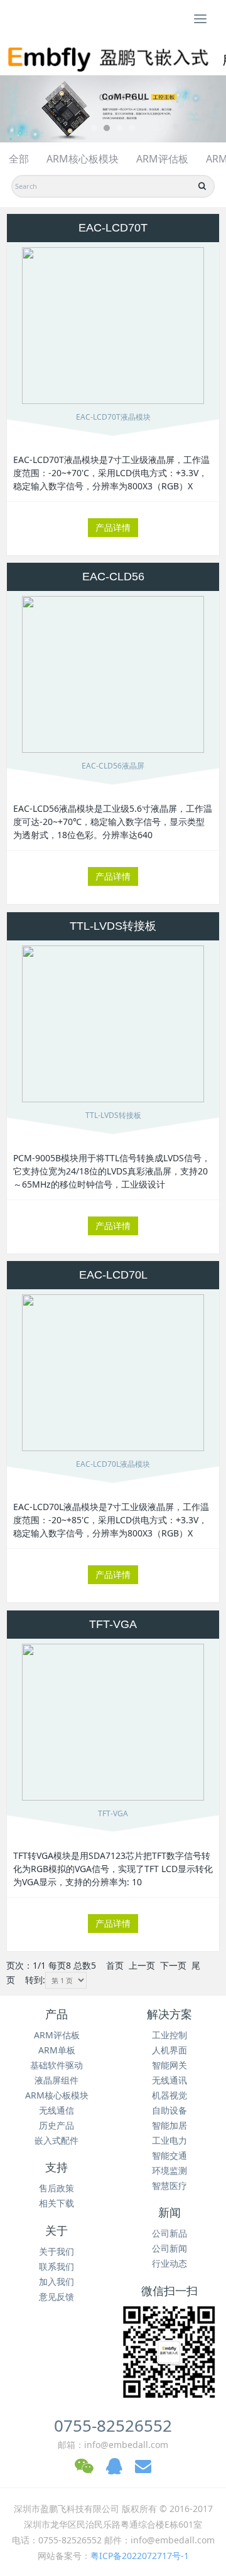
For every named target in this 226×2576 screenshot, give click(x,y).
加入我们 (56, 2281)
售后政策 (56, 2188)
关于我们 (56, 2251)
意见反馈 (56, 2297)
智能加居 (169, 2125)
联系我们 (56, 2266)
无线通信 (56, 2110)
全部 (19, 159)
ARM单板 (57, 2050)
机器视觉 (169, 2095)
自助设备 (169, 2110)
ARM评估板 (162, 159)
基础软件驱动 (56, 2065)
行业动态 (169, 2263)
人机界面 (169, 2050)
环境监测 (169, 2170)
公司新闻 (169, 2248)
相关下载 (56, 2203)
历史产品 (56, 2125)
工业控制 (169, 2035)
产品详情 (113, 527)
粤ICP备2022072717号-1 (140, 2556)
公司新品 (169, 2233)
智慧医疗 (169, 2185)
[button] (17, 109)
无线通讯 (169, 2080)
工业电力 (169, 2140)
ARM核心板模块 (83, 159)
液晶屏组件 (56, 2080)
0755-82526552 (113, 2425)
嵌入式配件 (56, 2140)
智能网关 (169, 2065)
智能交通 (169, 2155)
